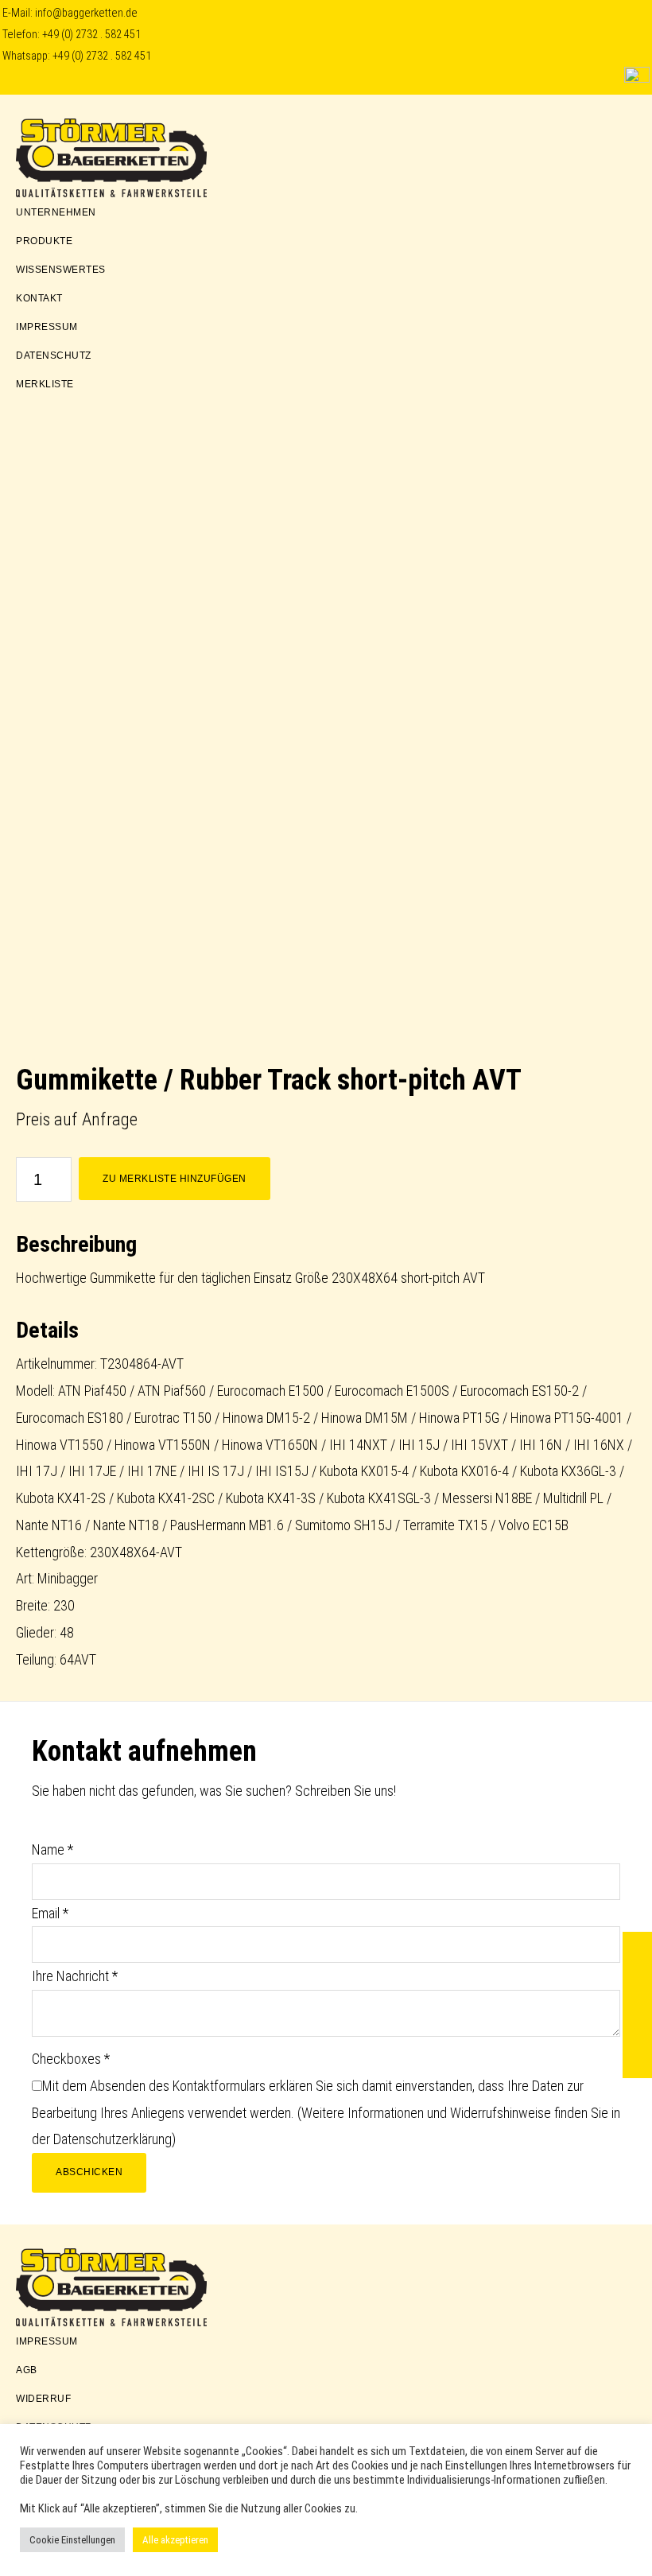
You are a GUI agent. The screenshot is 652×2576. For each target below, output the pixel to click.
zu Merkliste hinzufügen (175, 1179)
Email (50, 1913)
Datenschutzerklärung (113, 2139)
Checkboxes (71, 2059)
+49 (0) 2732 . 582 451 (91, 35)
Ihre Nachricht (75, 1976)
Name (52, 1849)
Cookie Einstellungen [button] (72, 2540)
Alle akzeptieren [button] (175, 2540)
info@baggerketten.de (86, 13)
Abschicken (89, 2172)
